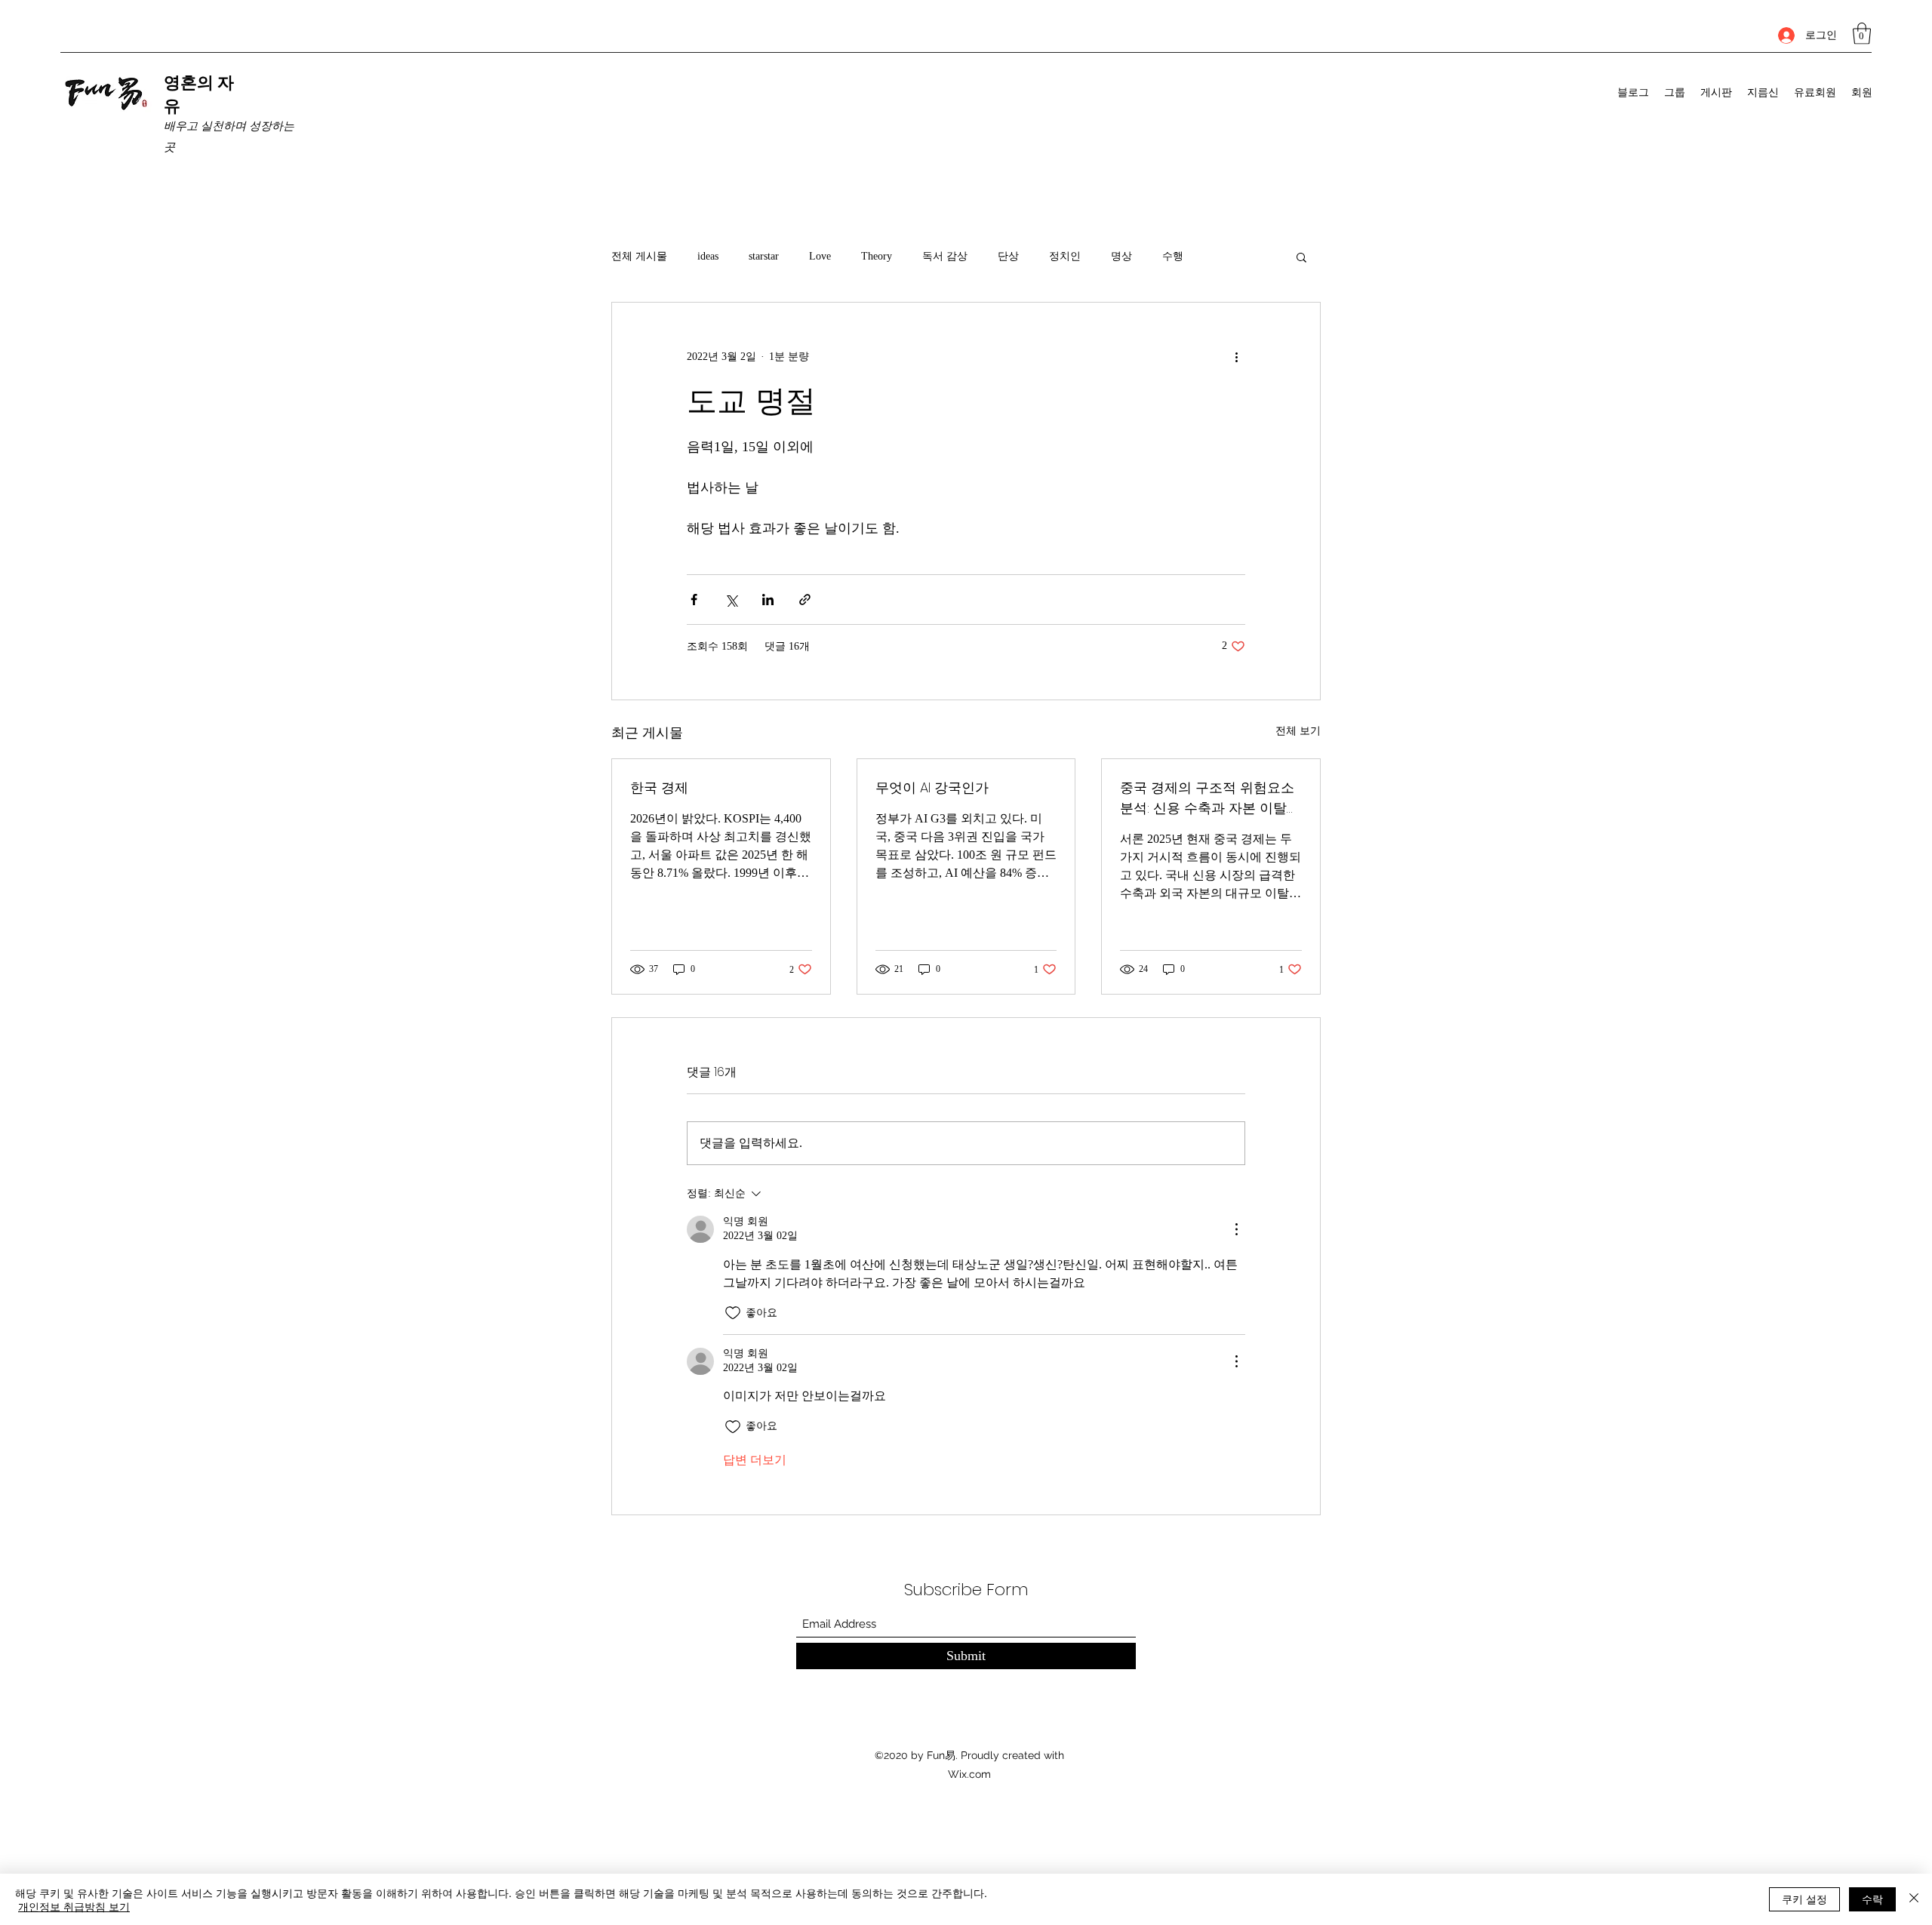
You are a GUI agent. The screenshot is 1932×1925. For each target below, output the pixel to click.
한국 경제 (659, 787)
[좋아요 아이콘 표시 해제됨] (733, 1313)
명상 (1121, 256)
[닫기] (1914, 1899)
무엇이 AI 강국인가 (932, 787)
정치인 (1065, 256)
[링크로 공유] (805, 600)
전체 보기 (1298, 731)
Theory (877, 256)
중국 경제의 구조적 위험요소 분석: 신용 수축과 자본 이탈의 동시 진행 (1210, 798)
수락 (1872, 1899)
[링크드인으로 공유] (768, 600)
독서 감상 (945, 256)
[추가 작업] (1236, 357)
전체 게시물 (639, 256)
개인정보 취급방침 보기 (74, 1906)
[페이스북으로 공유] (694, 600)
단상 (1008, 256)
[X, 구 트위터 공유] (731, 600)
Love (820, 256)
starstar (764, 256)
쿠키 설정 (1804, 1899)
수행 (1173, 256)
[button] (1862, 34)
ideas (708, 256)
